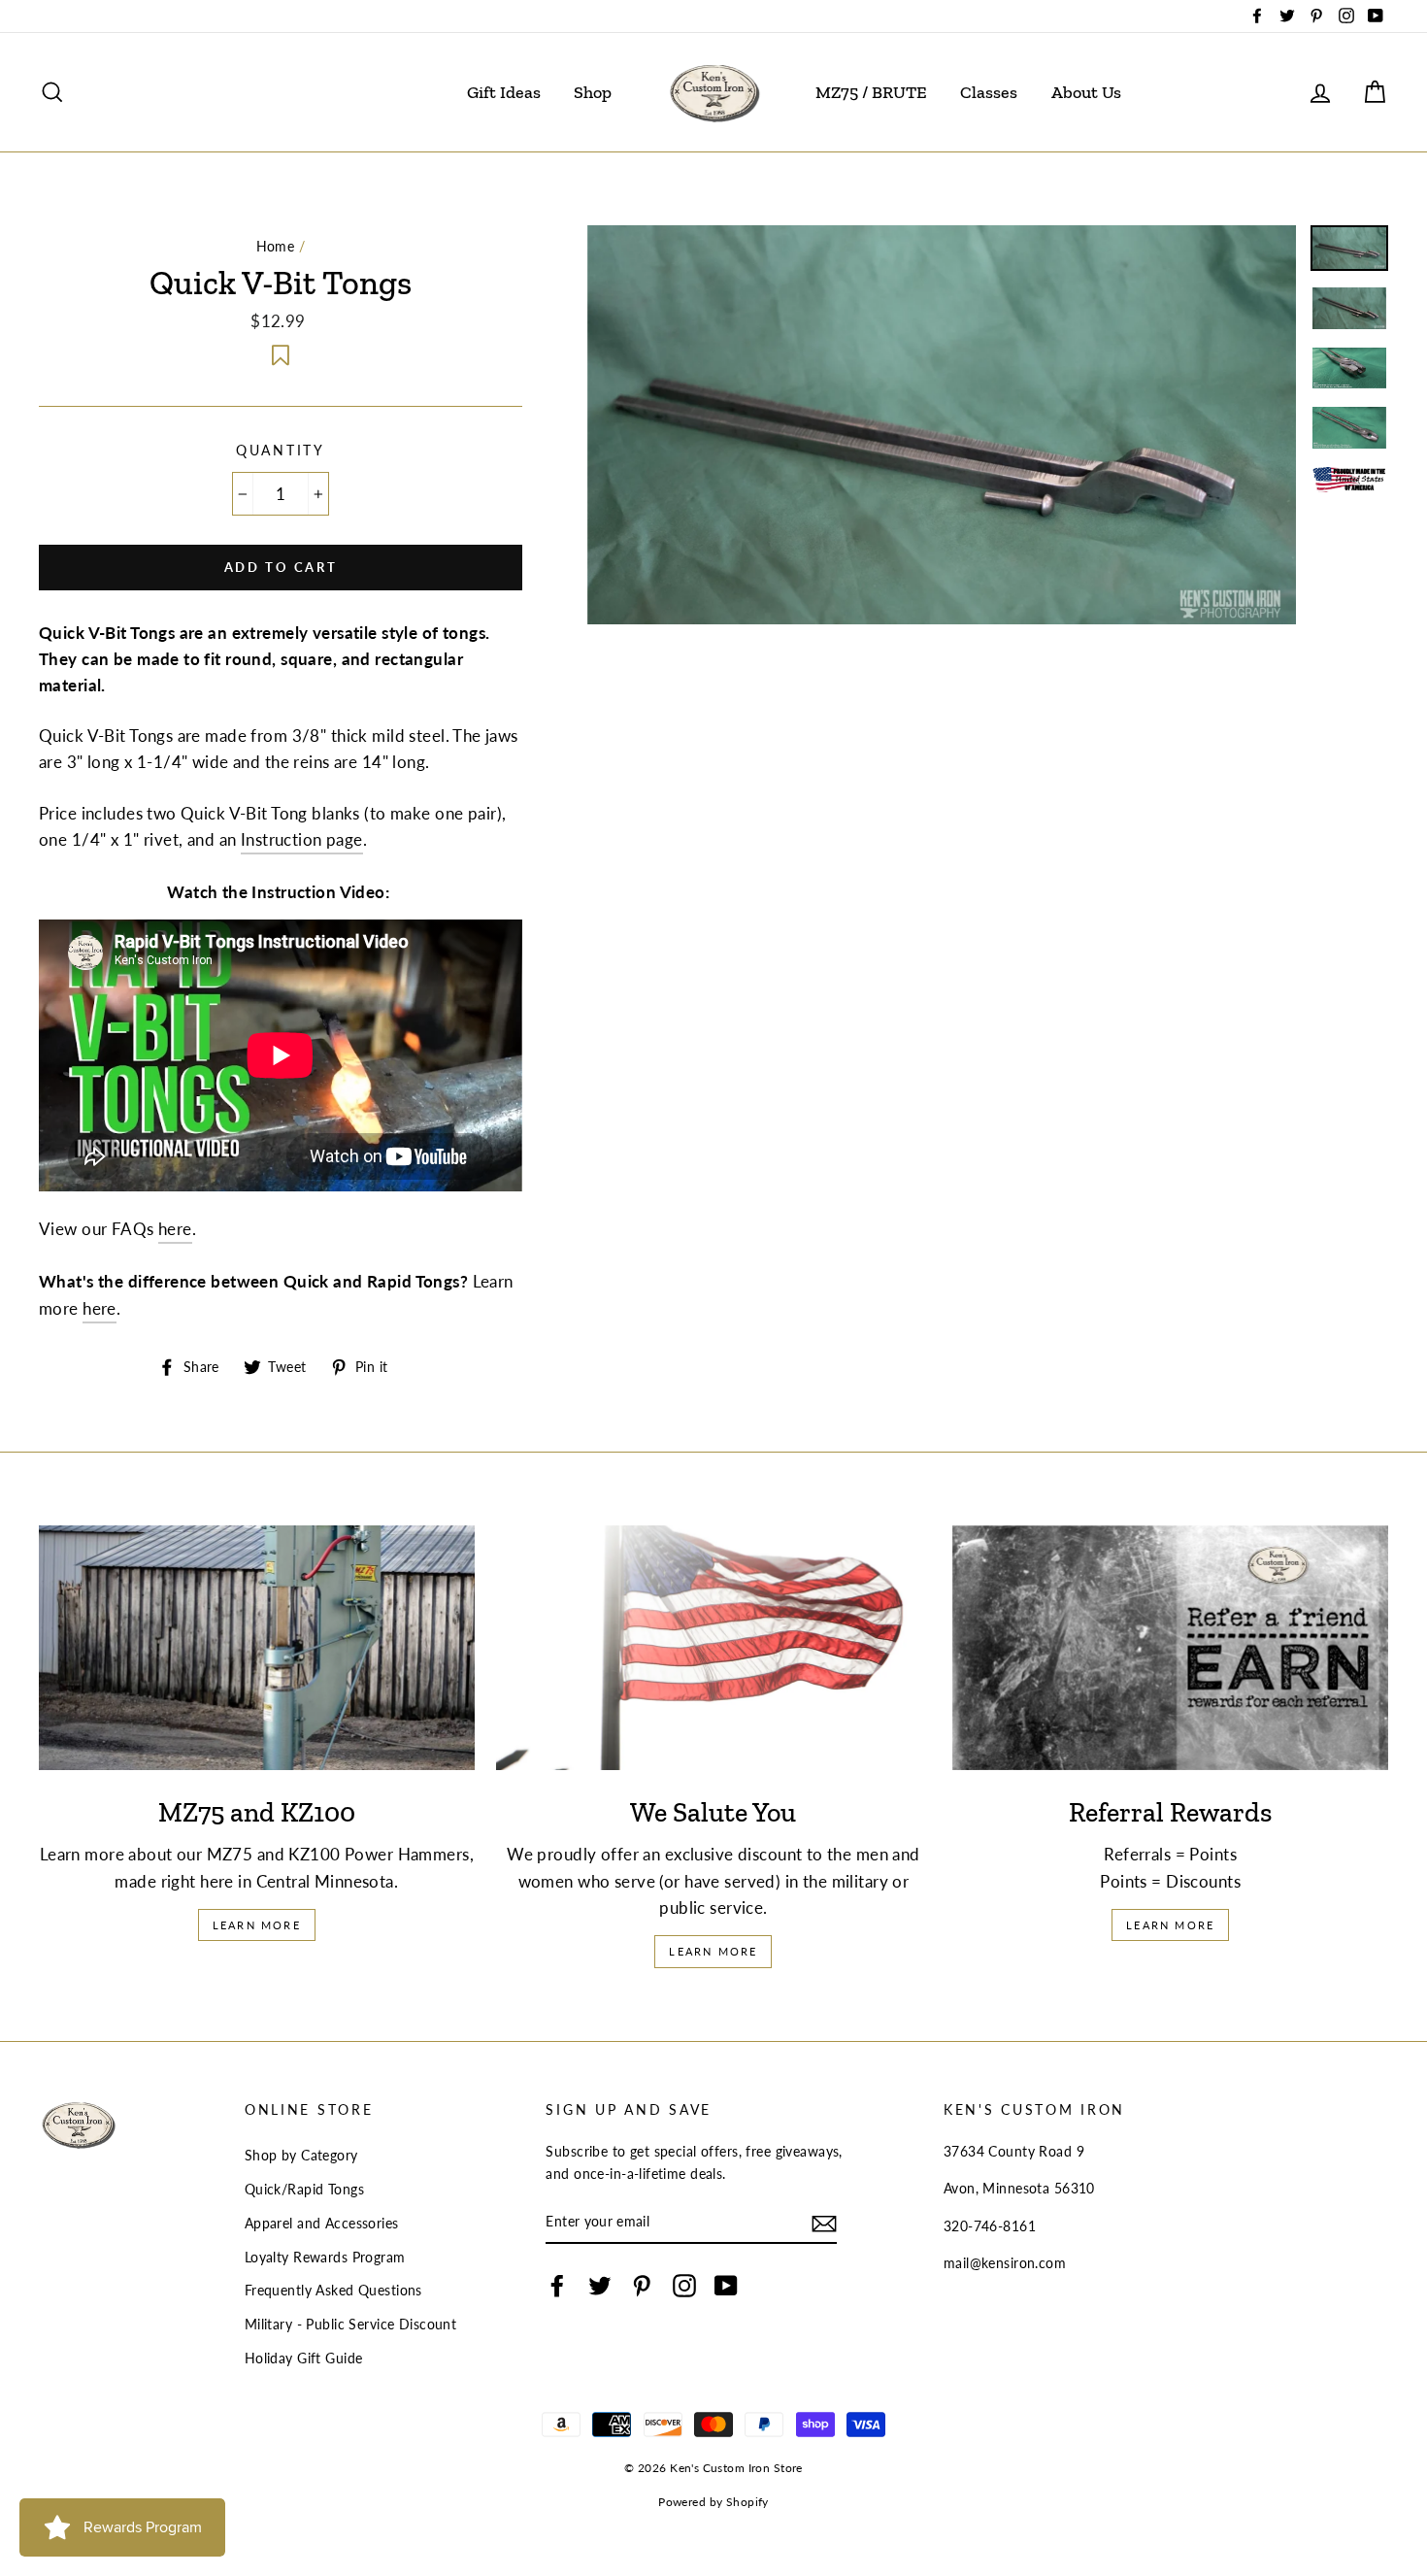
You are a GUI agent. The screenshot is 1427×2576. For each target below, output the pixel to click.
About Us (1086, 92)
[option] (942, 425)
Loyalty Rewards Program (325, 2257)
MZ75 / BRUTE (871, 92)
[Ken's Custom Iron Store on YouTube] (726, 2285)
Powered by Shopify (713, 2502)
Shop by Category (301, 2155)
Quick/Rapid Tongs (304, 2189)
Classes (989, 92)
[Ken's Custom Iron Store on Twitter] (600, 2285)
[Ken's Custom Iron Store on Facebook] (557, 2285)
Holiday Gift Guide (304, 2358)
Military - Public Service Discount (350, 2324)
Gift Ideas (504, 92)
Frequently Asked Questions (333, 2290)
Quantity (281, 451)
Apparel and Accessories (322, 2223)
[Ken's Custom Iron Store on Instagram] (684, 2285)
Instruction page (302, 839)
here (175, 1229)
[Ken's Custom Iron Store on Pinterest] (642, 2285)
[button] (281, 353)
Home (276, 246)
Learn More (257, 1925)
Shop (593, 92)
